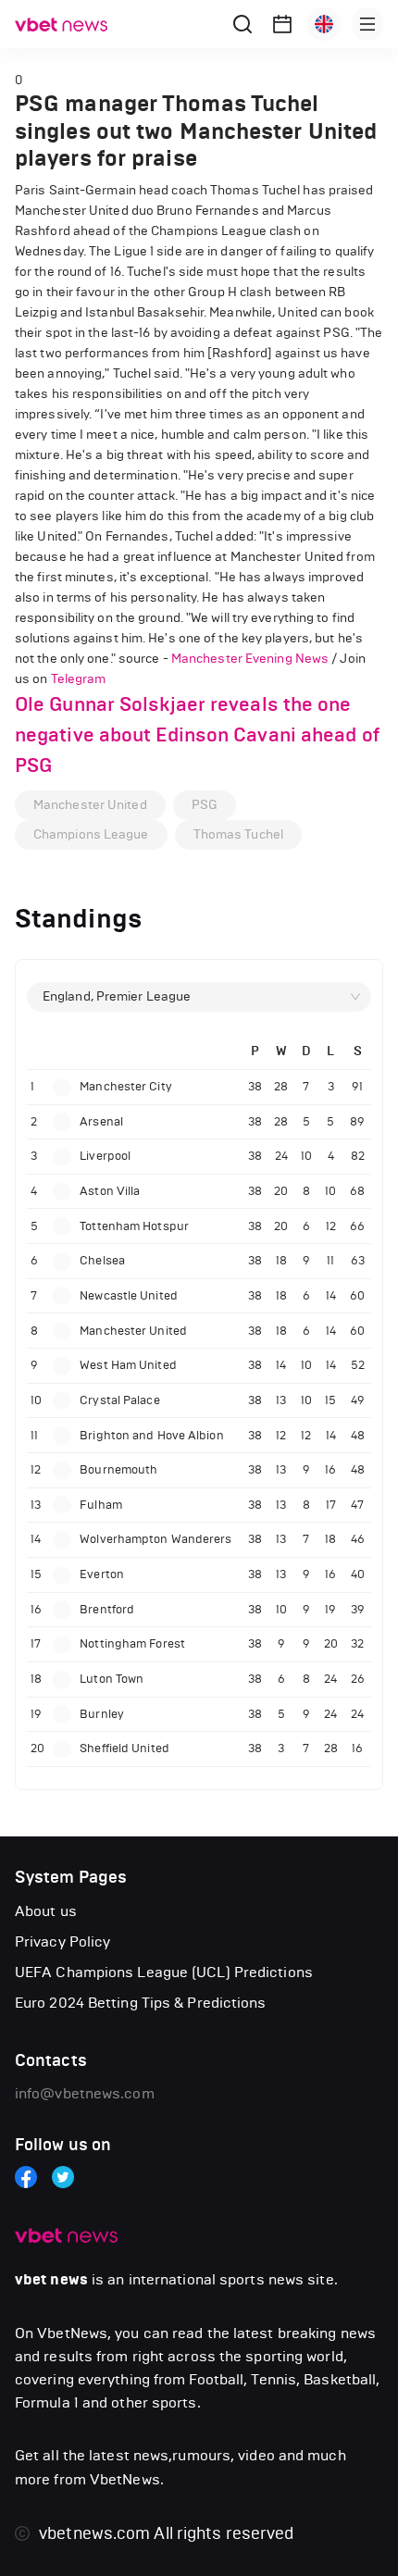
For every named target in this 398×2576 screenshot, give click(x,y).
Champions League (91, 834)
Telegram (79, 679)
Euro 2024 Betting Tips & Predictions (141, 2003)
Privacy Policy (62, 1941)
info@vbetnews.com (85, 2093)
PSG (205, 805)
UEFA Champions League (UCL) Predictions (164, 1972)
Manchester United (90, 805)
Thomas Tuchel (238, 834)
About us (46, 1911)
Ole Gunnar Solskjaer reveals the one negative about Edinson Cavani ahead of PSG (197, 735)
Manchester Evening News (250, 659)
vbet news (51, 2280)
